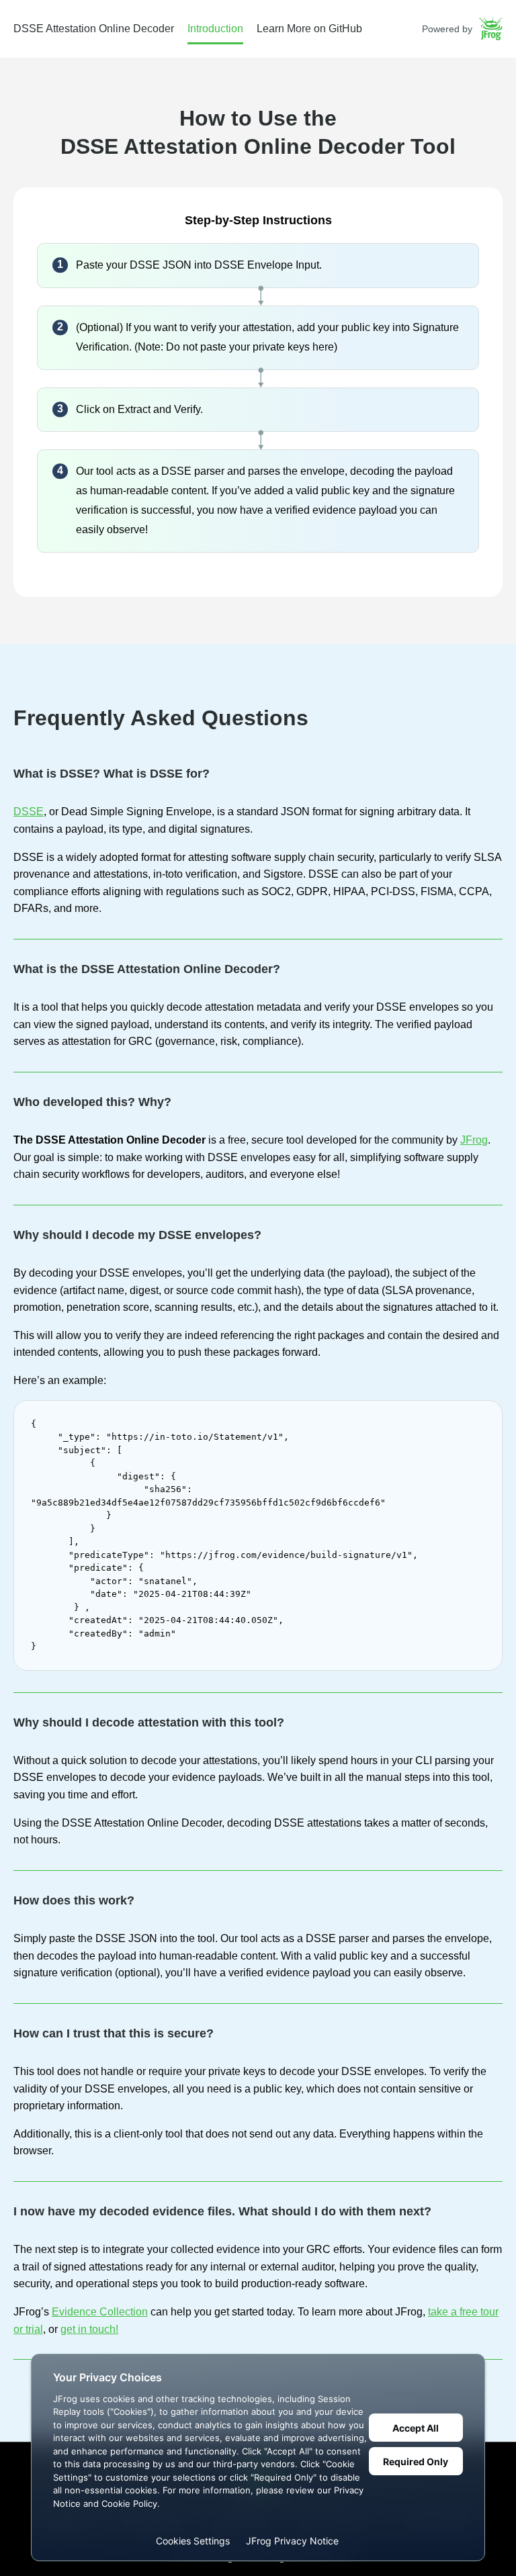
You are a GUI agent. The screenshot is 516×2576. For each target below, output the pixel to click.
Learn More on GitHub (309, 29)
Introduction (215, 29)
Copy (484, 1414)
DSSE (29, 812)
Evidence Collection (100, 2312)
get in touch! (89, 2329)
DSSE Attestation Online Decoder (94, 29)
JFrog (474, 1140)
